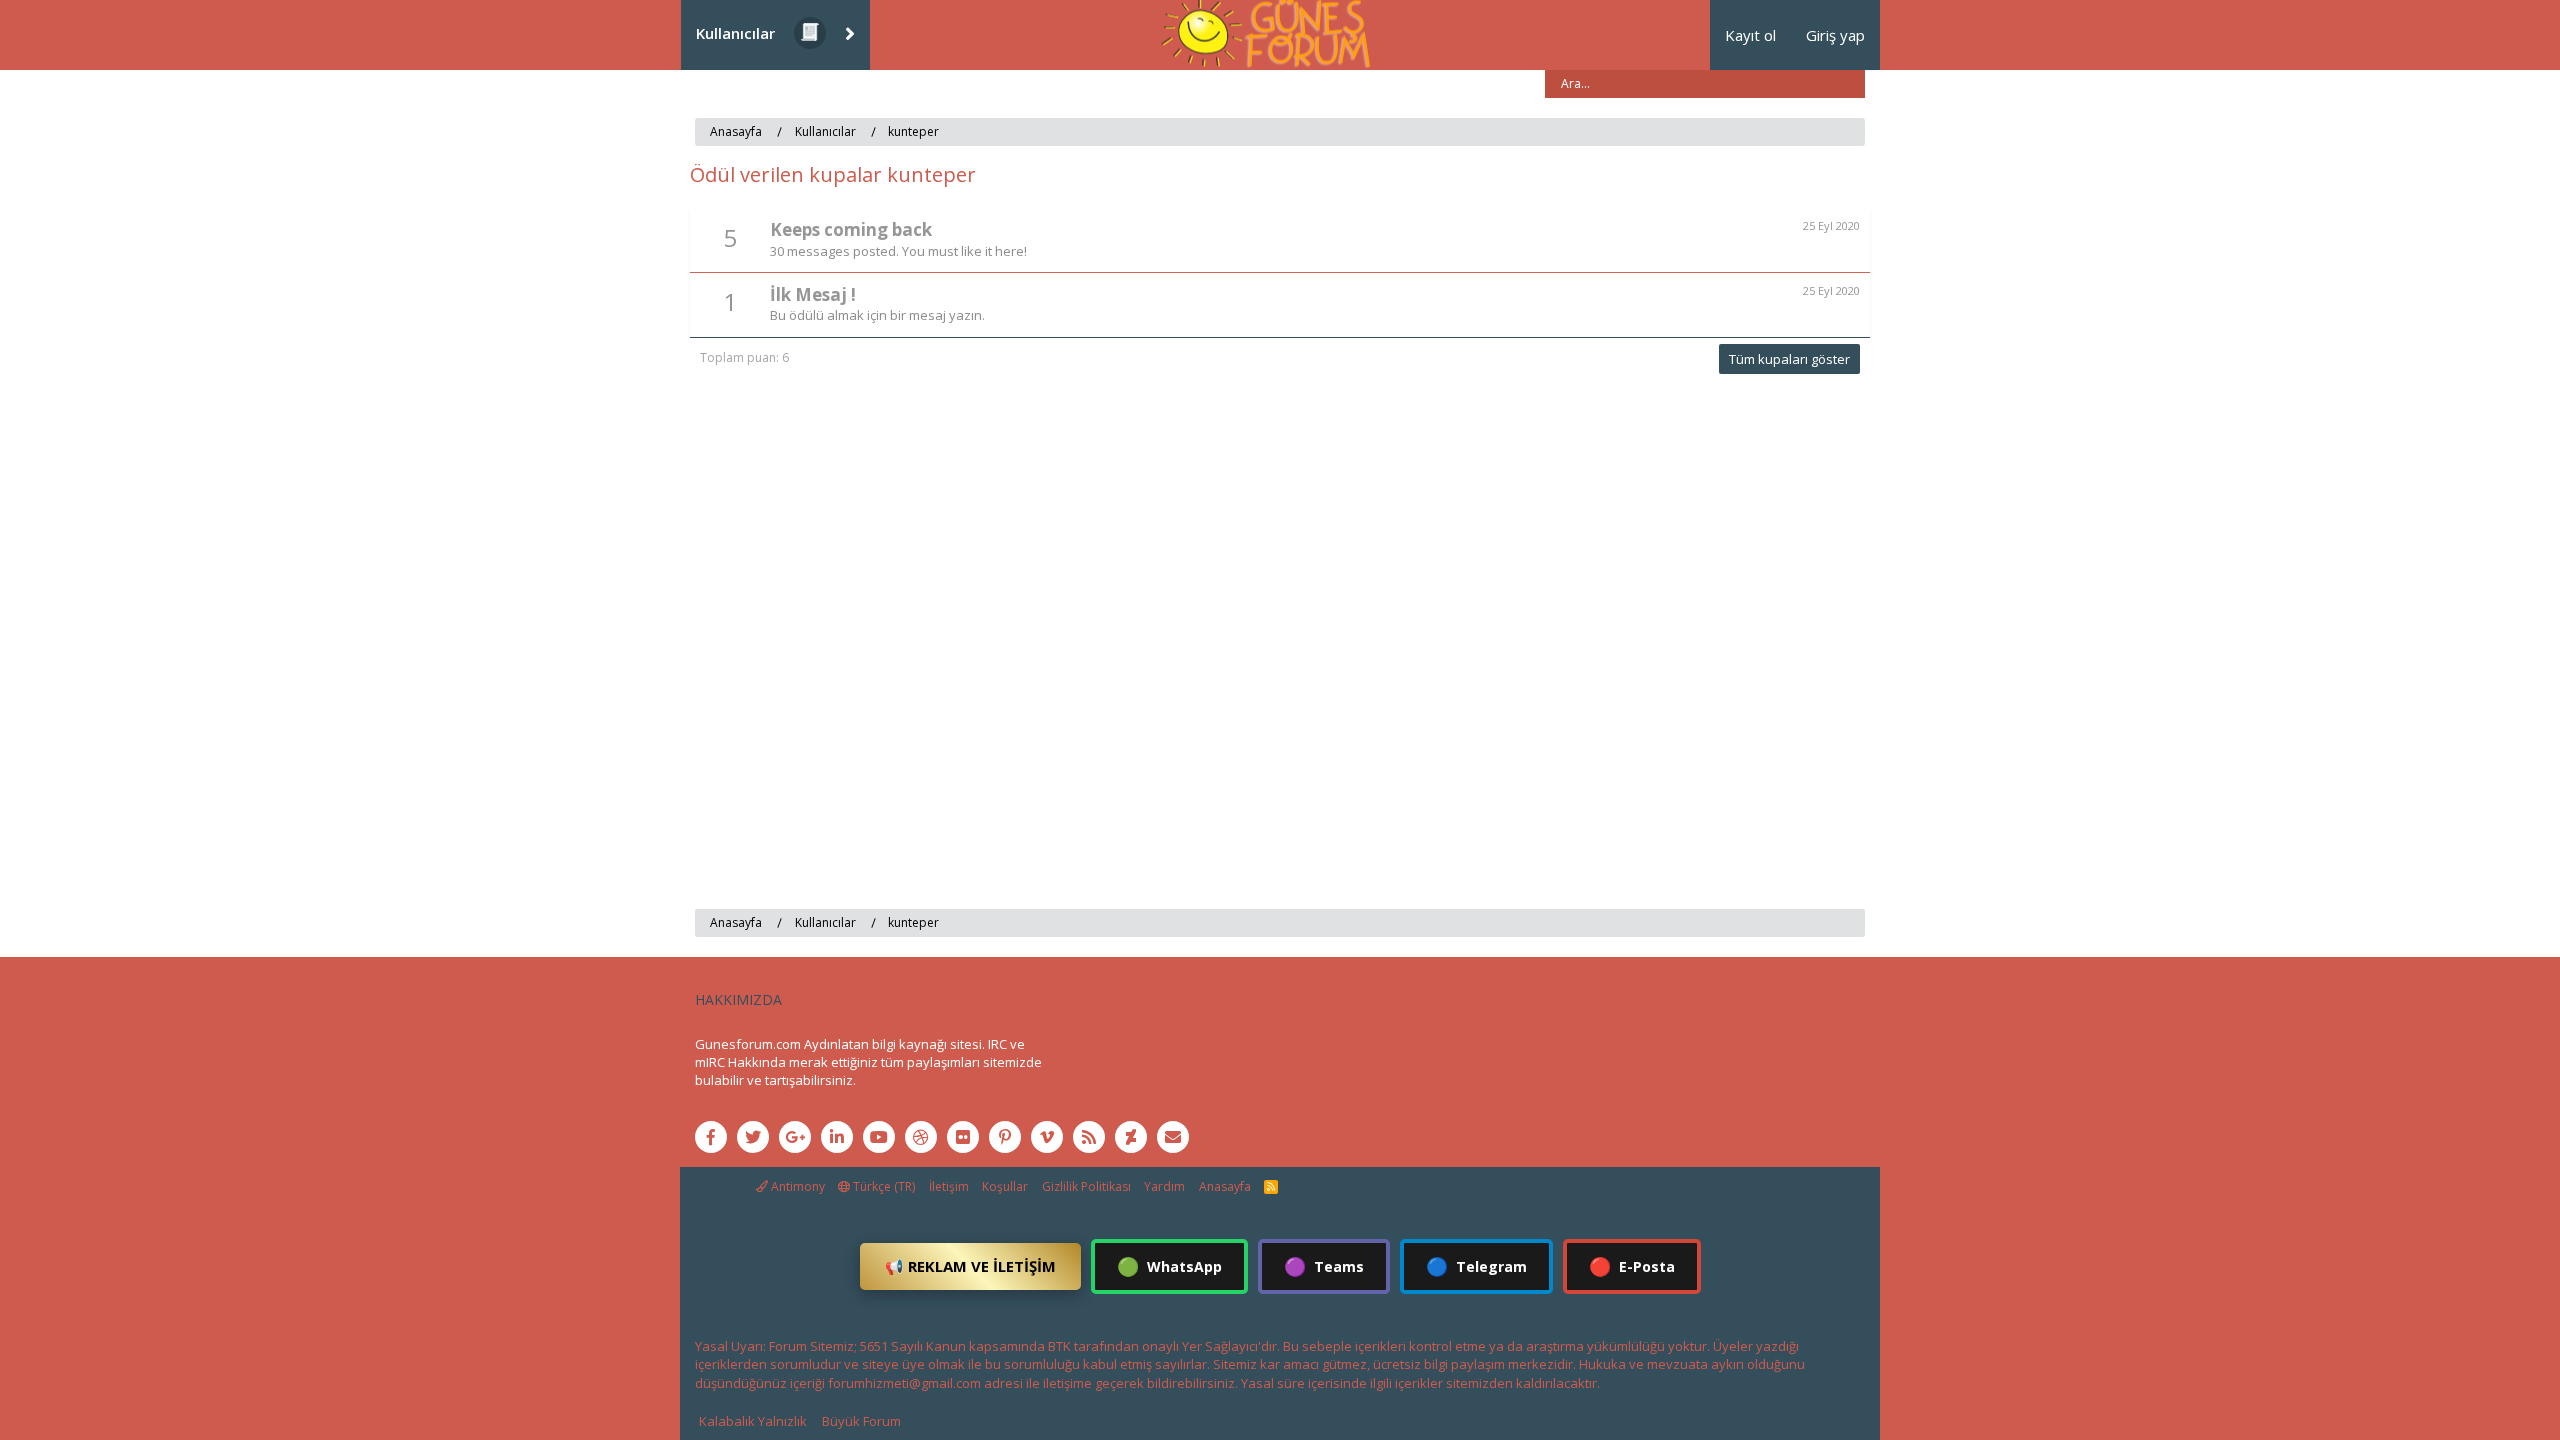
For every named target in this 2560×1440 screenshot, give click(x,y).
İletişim (949, 1186)
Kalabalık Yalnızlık (753, 1421)
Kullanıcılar (735, 33)
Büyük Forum (861, 1421)
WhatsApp (1169, 1266)
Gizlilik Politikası (1086, 1186)
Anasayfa (1225, 1186)
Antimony (796, 1186)
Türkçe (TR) (882, 1186)
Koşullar (1005, 1186)
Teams (1324, 1266)
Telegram (1476, 1266)
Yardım (1164, 1186)
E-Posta (1632, 1266)
